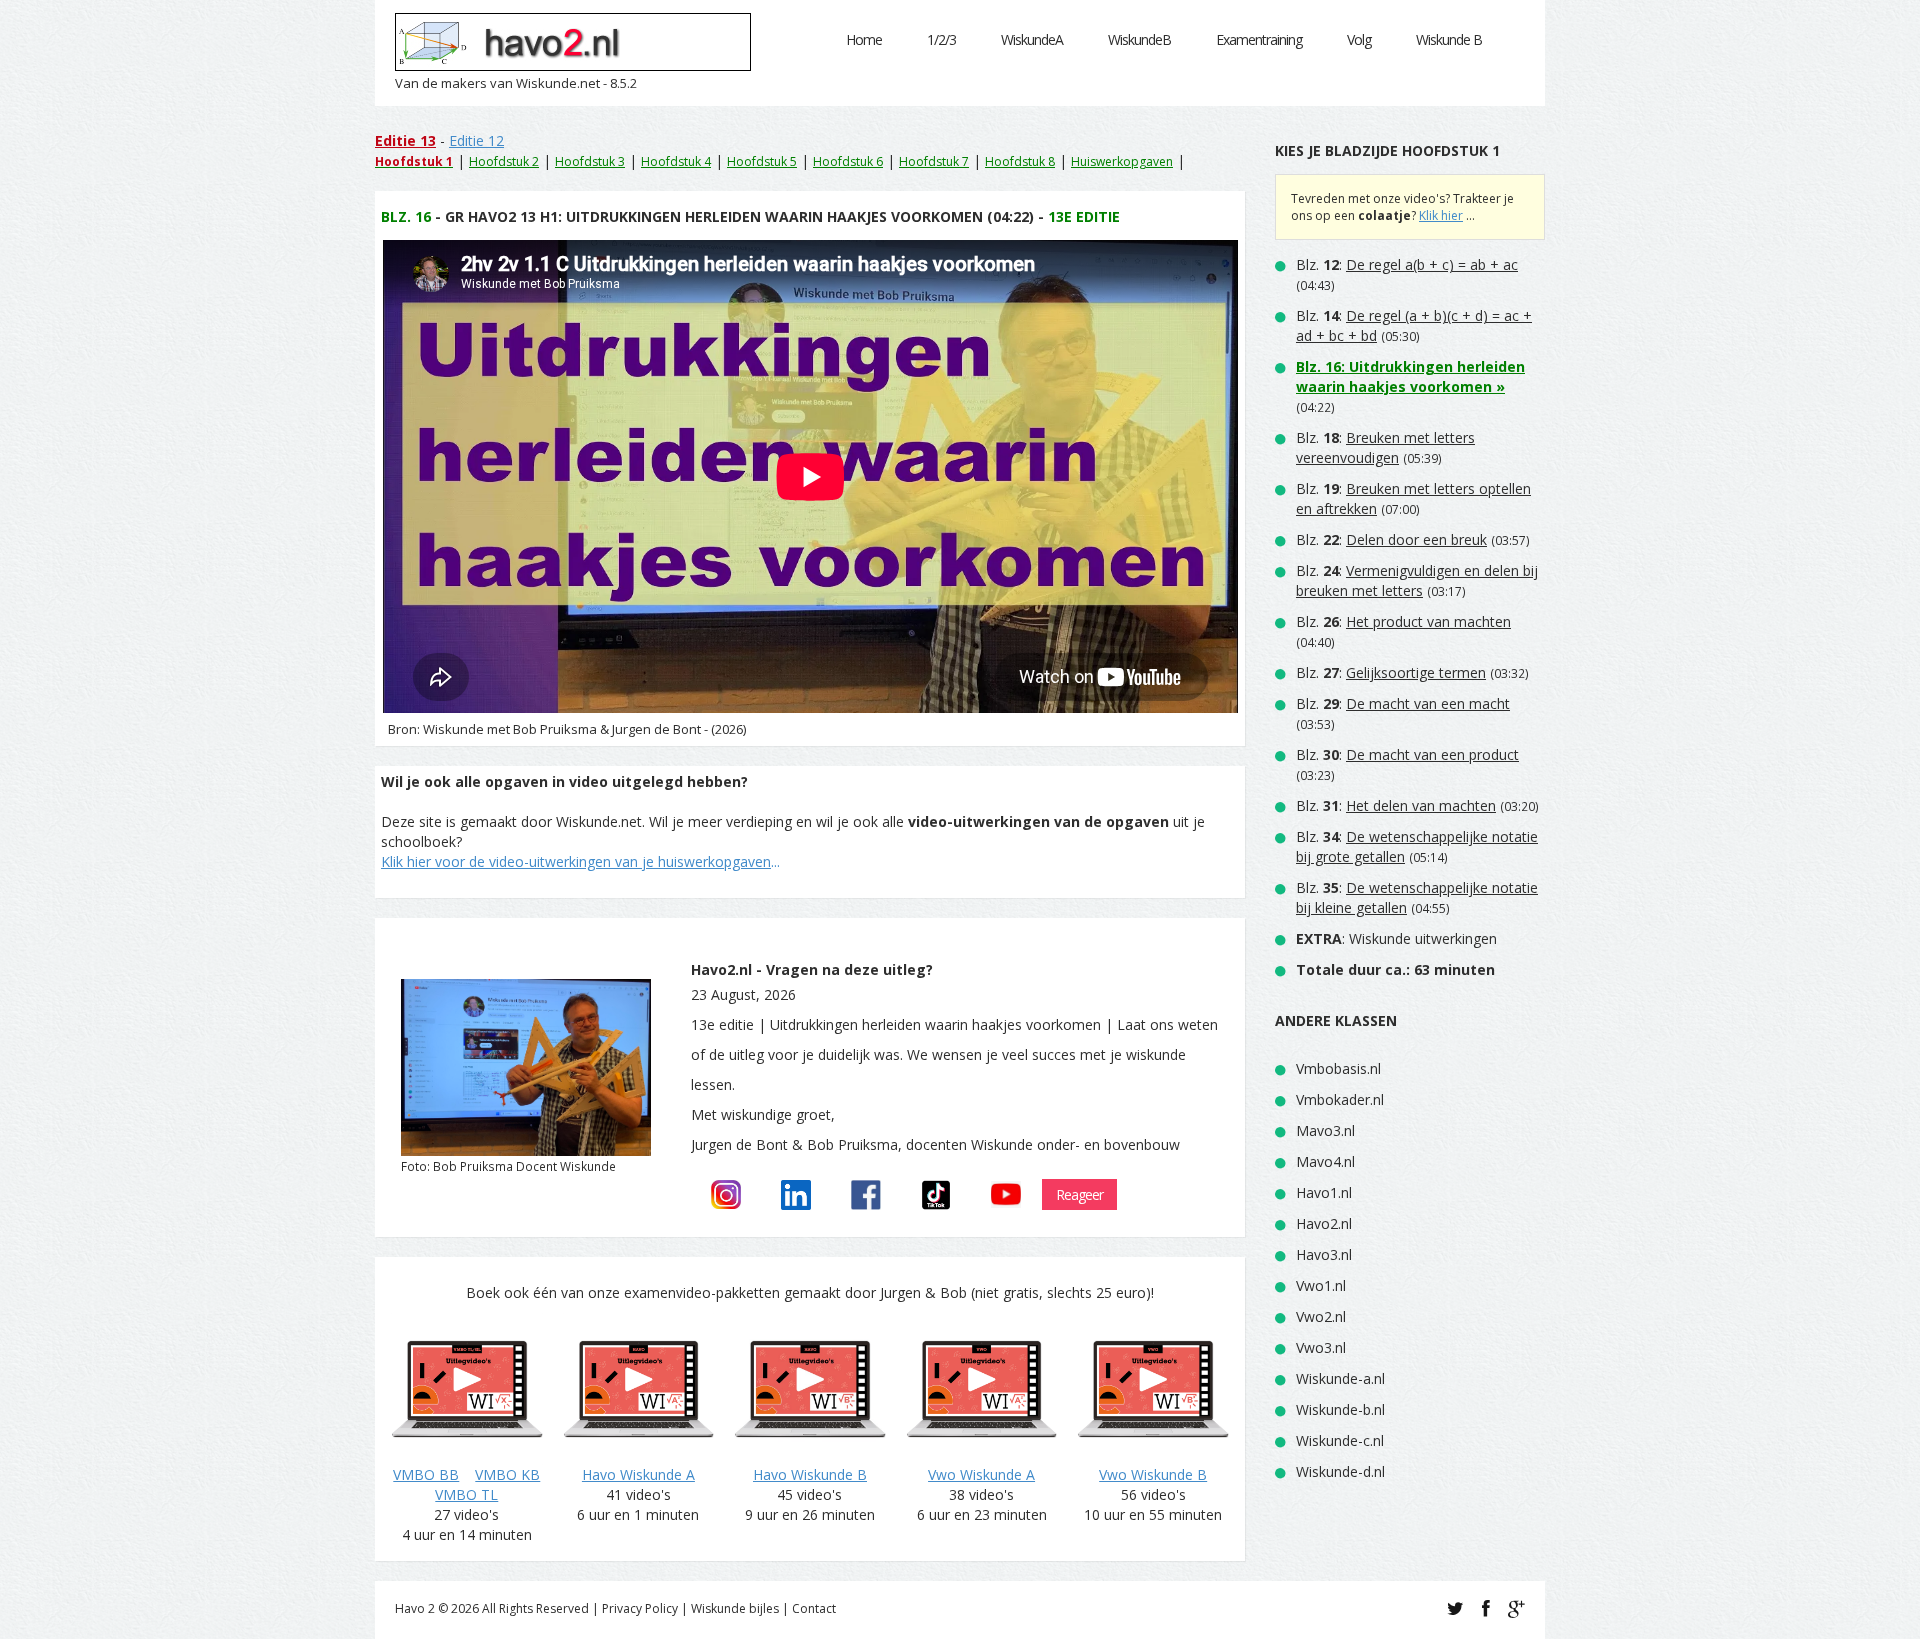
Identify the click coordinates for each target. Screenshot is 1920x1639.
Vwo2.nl (1321, 1316)
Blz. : (1407, 264)
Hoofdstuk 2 (504, 161)
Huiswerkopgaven (1122, 161)
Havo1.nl (1324, 1192)
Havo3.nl (1324, 1254)
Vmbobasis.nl (1338, 1068)
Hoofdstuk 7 (934, 161)
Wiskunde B (1449, 39)
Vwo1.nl (1321, 1285)
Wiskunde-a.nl (1340, 1378)
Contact (814, 1608)
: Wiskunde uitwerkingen (1396, 938)
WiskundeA (1032, 39)
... (580, 861)
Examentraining (1259, 39)
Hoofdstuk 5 (762, 161)
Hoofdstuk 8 (1020, 161)
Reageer (1079, 1194)
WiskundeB (1139, 39)
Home (864, 39)
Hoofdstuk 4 (676, 161)
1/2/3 (941, 39)
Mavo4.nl (1325, 1161)
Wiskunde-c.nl (1340, 1440)
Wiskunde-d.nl (1340, 1471)
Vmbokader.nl (1340, 1099)
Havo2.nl (1324, 1223)
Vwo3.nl (1321, 1347)
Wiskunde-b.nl (1340, 1409)
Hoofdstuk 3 (590, 161)
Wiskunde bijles (735, 1608)
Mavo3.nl (1325, 1130)
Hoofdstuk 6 (848, 161)
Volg (1359, 39)
